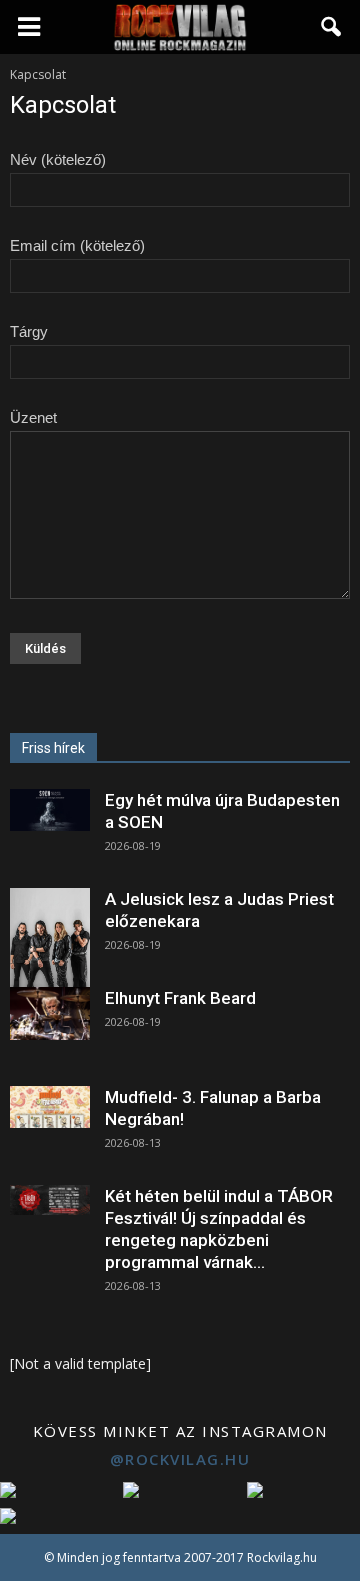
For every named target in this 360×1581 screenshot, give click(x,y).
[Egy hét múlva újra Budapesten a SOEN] (50, 810)
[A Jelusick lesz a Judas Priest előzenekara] (50, 938)
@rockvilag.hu (180, 1459)
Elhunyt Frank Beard (180, 998)
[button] (332, 27)
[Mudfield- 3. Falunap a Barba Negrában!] (50, 1107)
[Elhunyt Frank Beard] (50, 1013)
